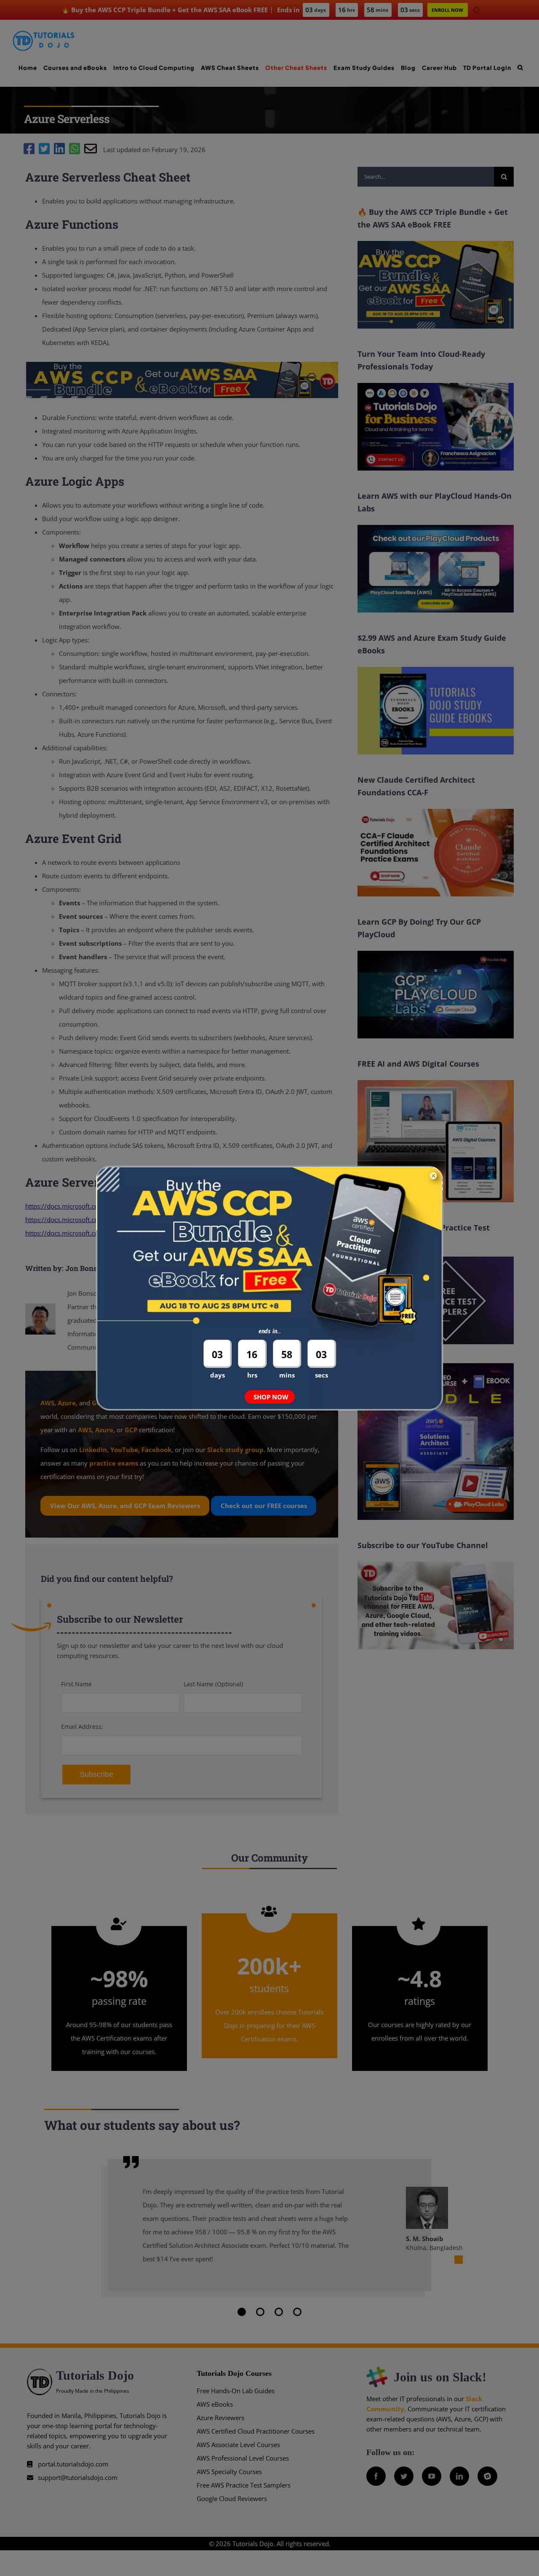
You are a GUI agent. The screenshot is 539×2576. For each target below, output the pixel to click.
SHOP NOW (271, 1397)
